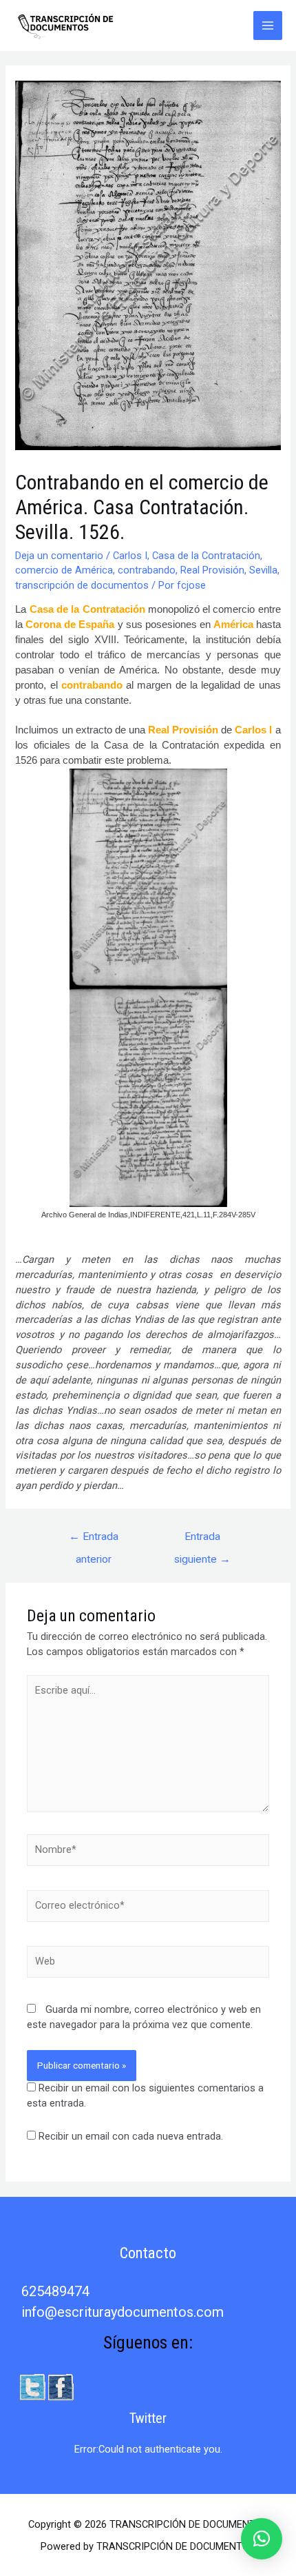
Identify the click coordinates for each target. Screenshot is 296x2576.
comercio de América (64, 570)
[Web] (148, 1965)
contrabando (147, 570)
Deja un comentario (59, 556)
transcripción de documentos (82, 585)
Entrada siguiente (202, 1540)
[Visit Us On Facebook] (60, 2386)
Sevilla (263, 570)
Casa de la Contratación (206, 556)
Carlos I (130, 556)
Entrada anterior (94, 1540)
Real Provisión (212, 570)
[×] (262, 2539)
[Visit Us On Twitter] (32, 2386)
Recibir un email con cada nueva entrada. (131, 2136)
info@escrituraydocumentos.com (123, 2312)
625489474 (55, 2291)
